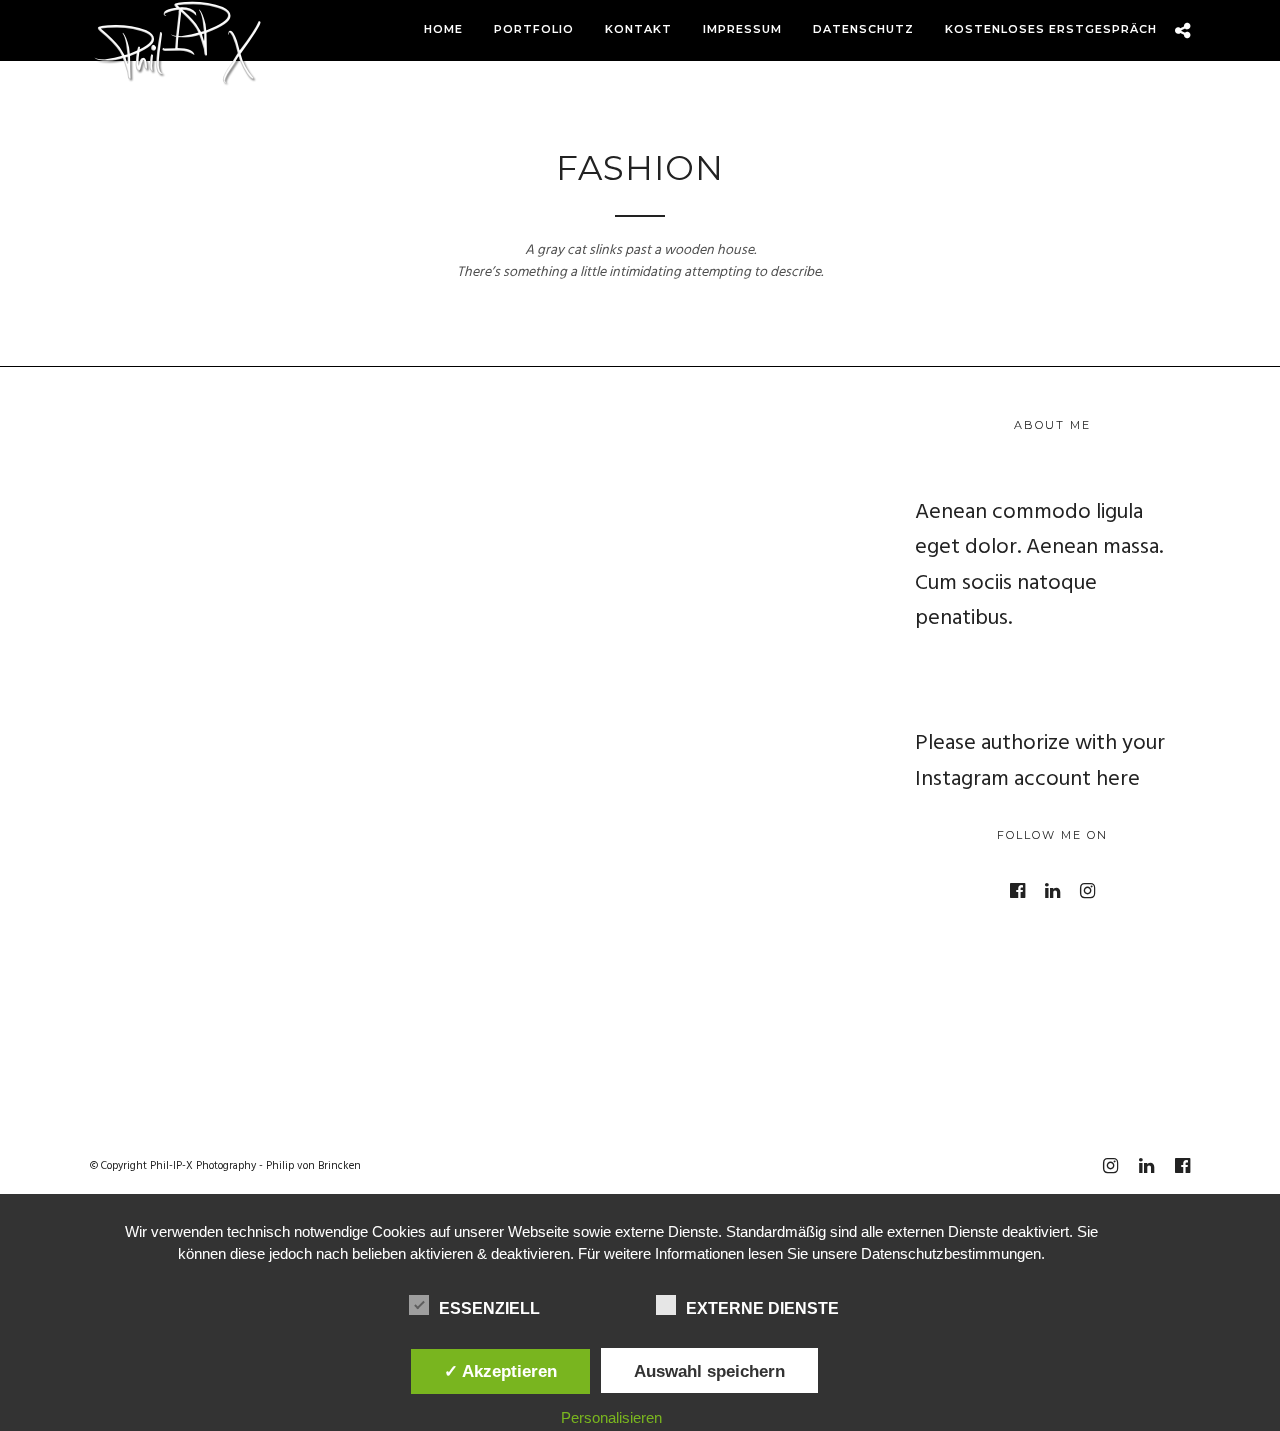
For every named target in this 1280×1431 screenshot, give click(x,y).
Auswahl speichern (709, 1371)
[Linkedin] (1052, 891)
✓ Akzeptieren (500, 1371)
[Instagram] (1087, 891)
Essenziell (489, 1308)
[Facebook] (1017, 891)
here (1118, 779)
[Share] (1182, 31)
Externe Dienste (762, 1308)
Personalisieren (611, 1417)
